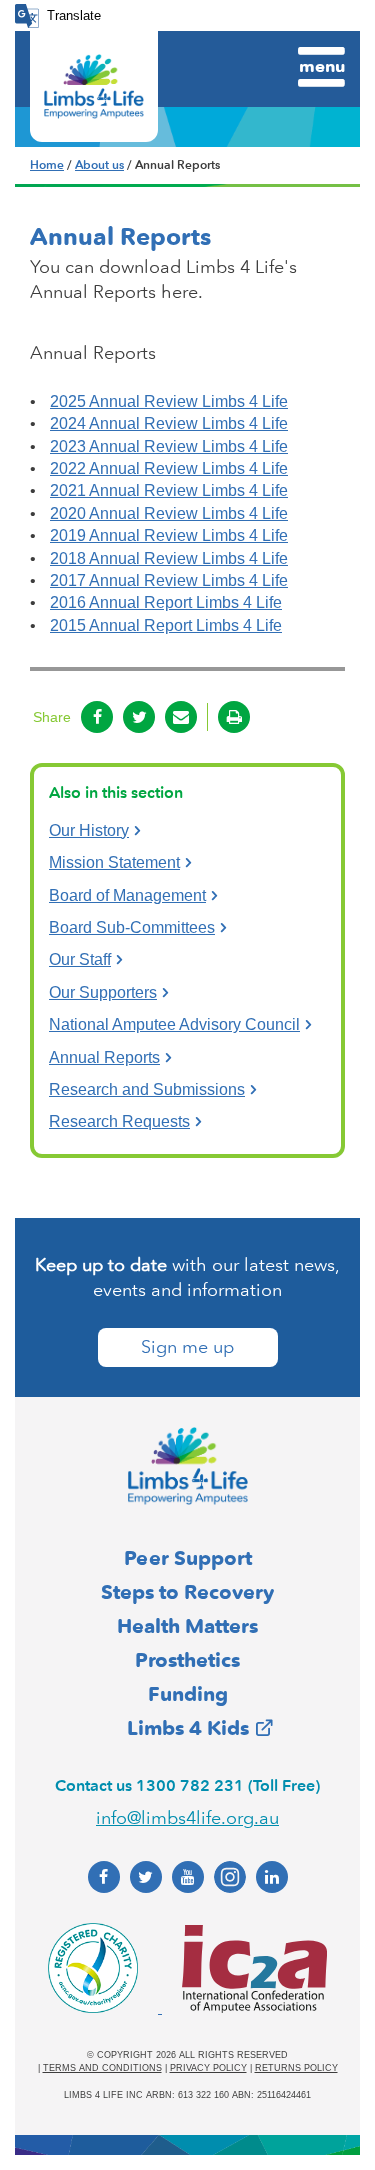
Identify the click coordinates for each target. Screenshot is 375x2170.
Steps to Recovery (187, 1592)
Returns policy (296, 2068)
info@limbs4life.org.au (187, 1818)
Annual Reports (104, 1057)
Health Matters (187, 1626)
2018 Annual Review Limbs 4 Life (169, 558)
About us (99, 165)
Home (47, 165)
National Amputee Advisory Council (174, 1024)
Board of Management (127, 895)
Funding (188, 1694)
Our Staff (80, 959)
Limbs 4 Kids (188, 1728)
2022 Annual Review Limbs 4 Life (169, 468)
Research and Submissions (147, 1089)
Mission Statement (114, 862)
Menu (322, 66)
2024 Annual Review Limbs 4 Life (169, 423)
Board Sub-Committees (132, 927)
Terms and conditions (102, 2068)
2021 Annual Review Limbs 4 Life (169, 490)
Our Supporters (103, 992)
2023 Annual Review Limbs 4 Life (169, 446)
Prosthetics (187, 1660)
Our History (89, 830)
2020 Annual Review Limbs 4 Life (169, 513)
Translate (74, 15)
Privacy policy (208, 2068)
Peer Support (188, 1558)
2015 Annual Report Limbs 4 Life (166, 625)
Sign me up (187, 1347)
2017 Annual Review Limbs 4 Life (169, 580)
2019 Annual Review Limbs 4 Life (169, 535)
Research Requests (119, 1121)
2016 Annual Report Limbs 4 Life (166, 602)
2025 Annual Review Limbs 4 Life (169, 401)
